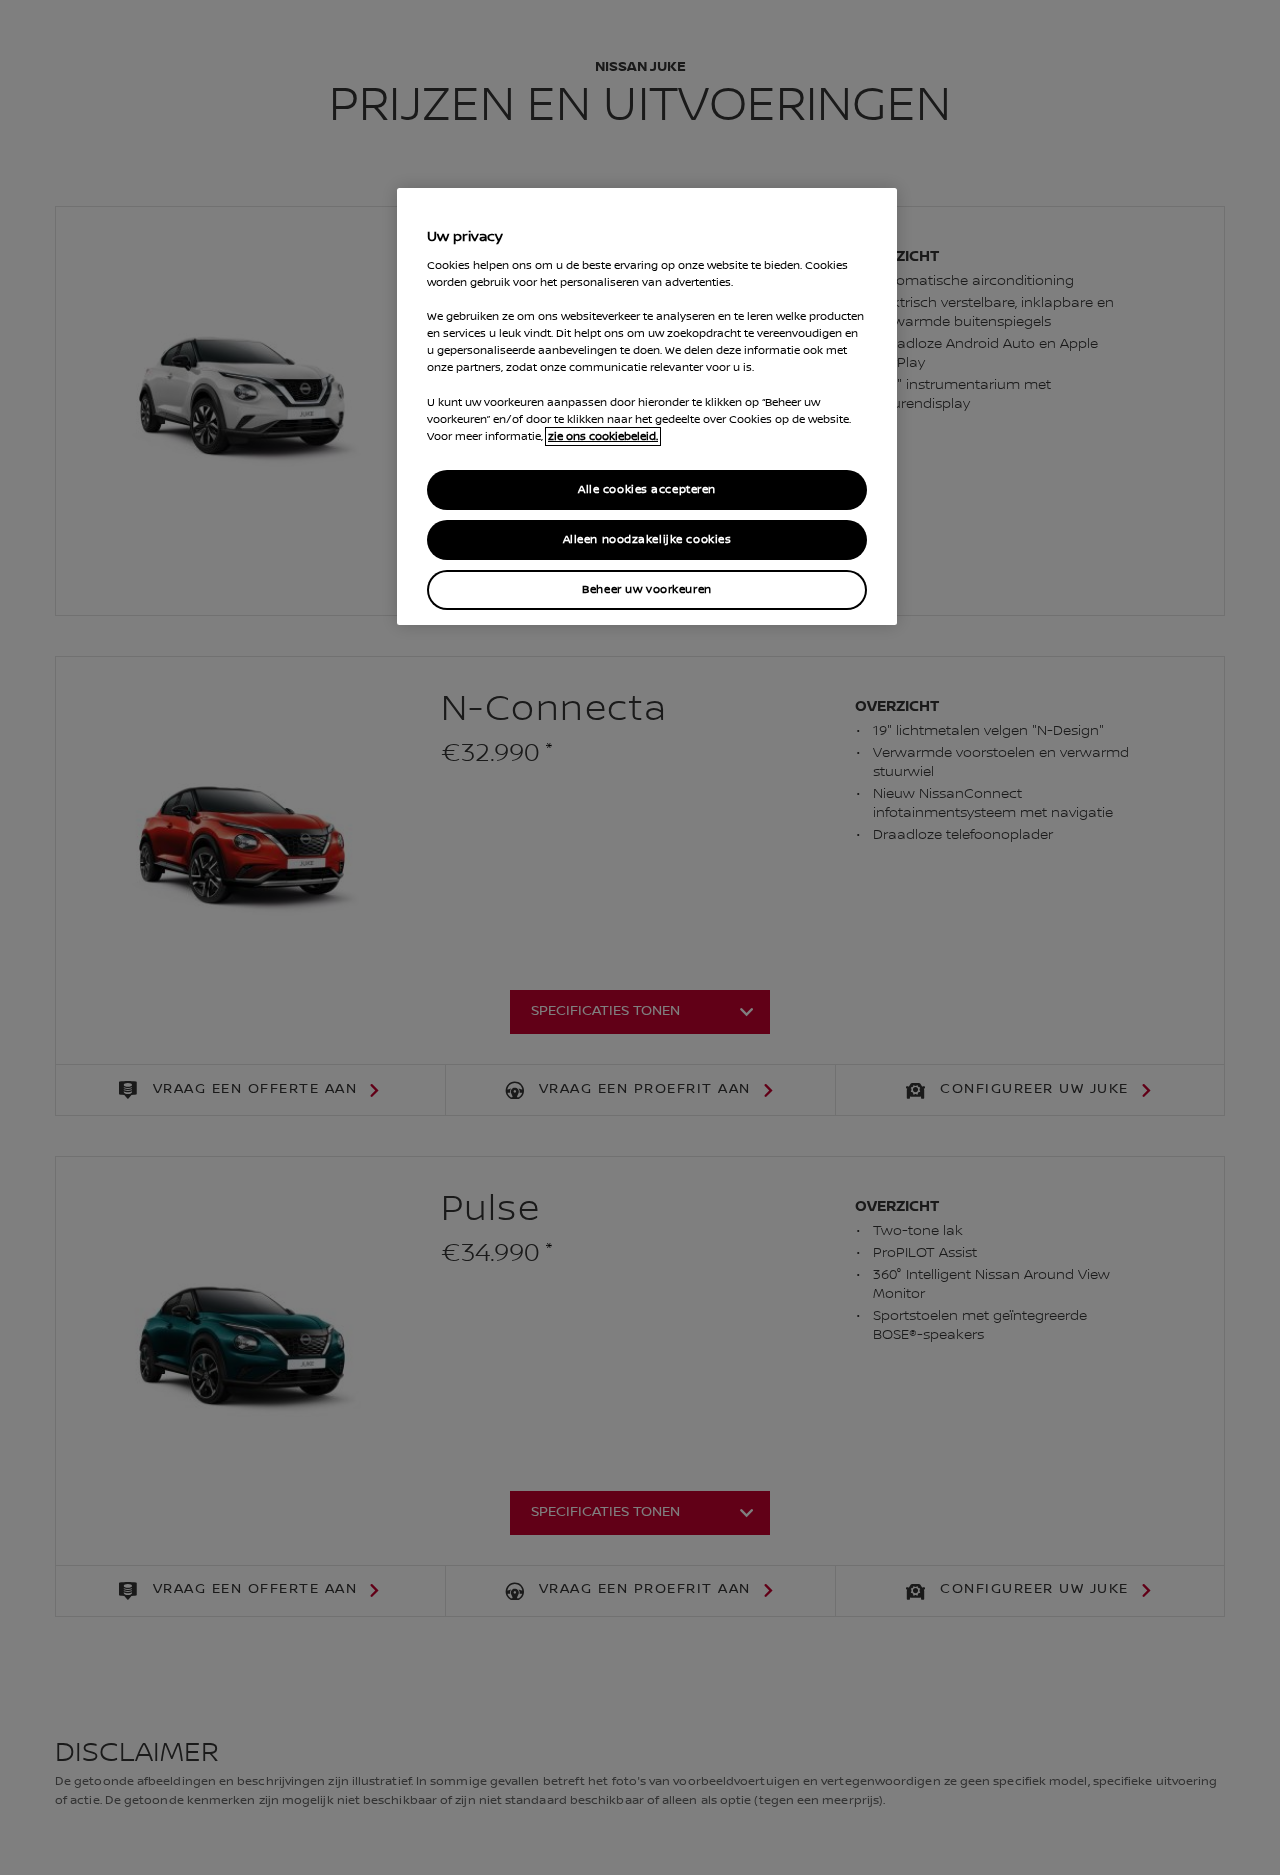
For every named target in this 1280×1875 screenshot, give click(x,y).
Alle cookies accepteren (647, 489)
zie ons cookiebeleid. (603, 436)
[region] (647, 406)
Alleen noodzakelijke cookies (647, 539)
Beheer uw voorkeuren (646, 589)
